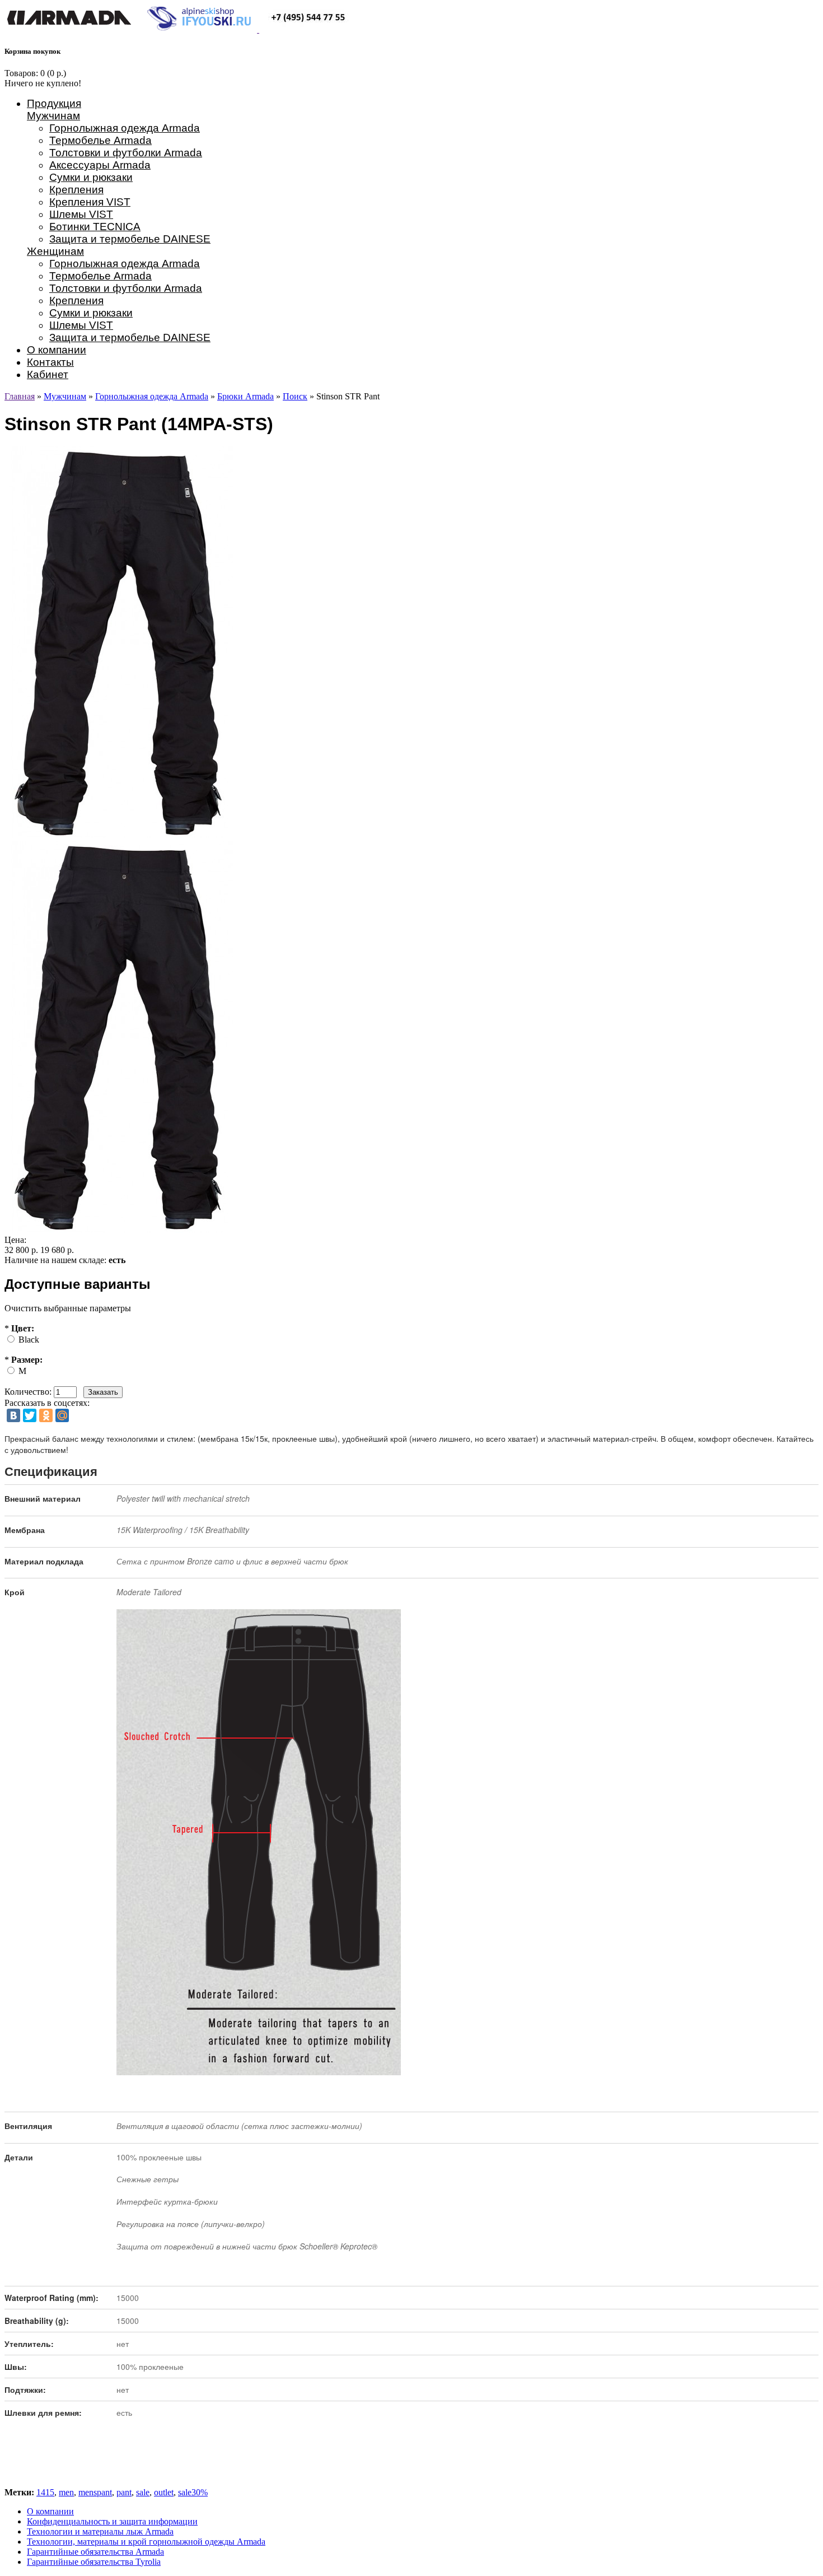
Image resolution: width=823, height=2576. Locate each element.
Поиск (295, 396)
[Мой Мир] (62, 1415)
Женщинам (55, 251)
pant (124, 2492)
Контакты (50, 362)
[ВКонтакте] (13, 1415)
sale (143, 2492)
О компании (57, 350)
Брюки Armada (246, 396)
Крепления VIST (90, 202)
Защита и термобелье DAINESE (130, 239)
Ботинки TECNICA (95, 227)
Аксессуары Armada (100, 165)
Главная (20, 396)
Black (29, 1340)
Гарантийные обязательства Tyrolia (94, 2562)
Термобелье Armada (100, 140)
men (66, 2492)
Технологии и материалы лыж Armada (100, 2531)
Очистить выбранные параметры (68, 1308)
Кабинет (48, 374)
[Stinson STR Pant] (122, 1230)
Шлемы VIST (81, 214)
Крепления (76, 190)
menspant (95, 2492)
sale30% (193, 2492)
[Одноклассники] (46, 1415)
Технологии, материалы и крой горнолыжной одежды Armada (146, 2542)
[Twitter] (30, 1415)
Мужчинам (53, 116)
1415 (45, 2492)
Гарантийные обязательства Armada (95, 2552)
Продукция (54, 103)
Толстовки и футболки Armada (126, 153)
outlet (164, 2492)
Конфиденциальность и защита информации (112, 2521)
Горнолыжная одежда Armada (125, 128)
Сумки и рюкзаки (91, 177)
